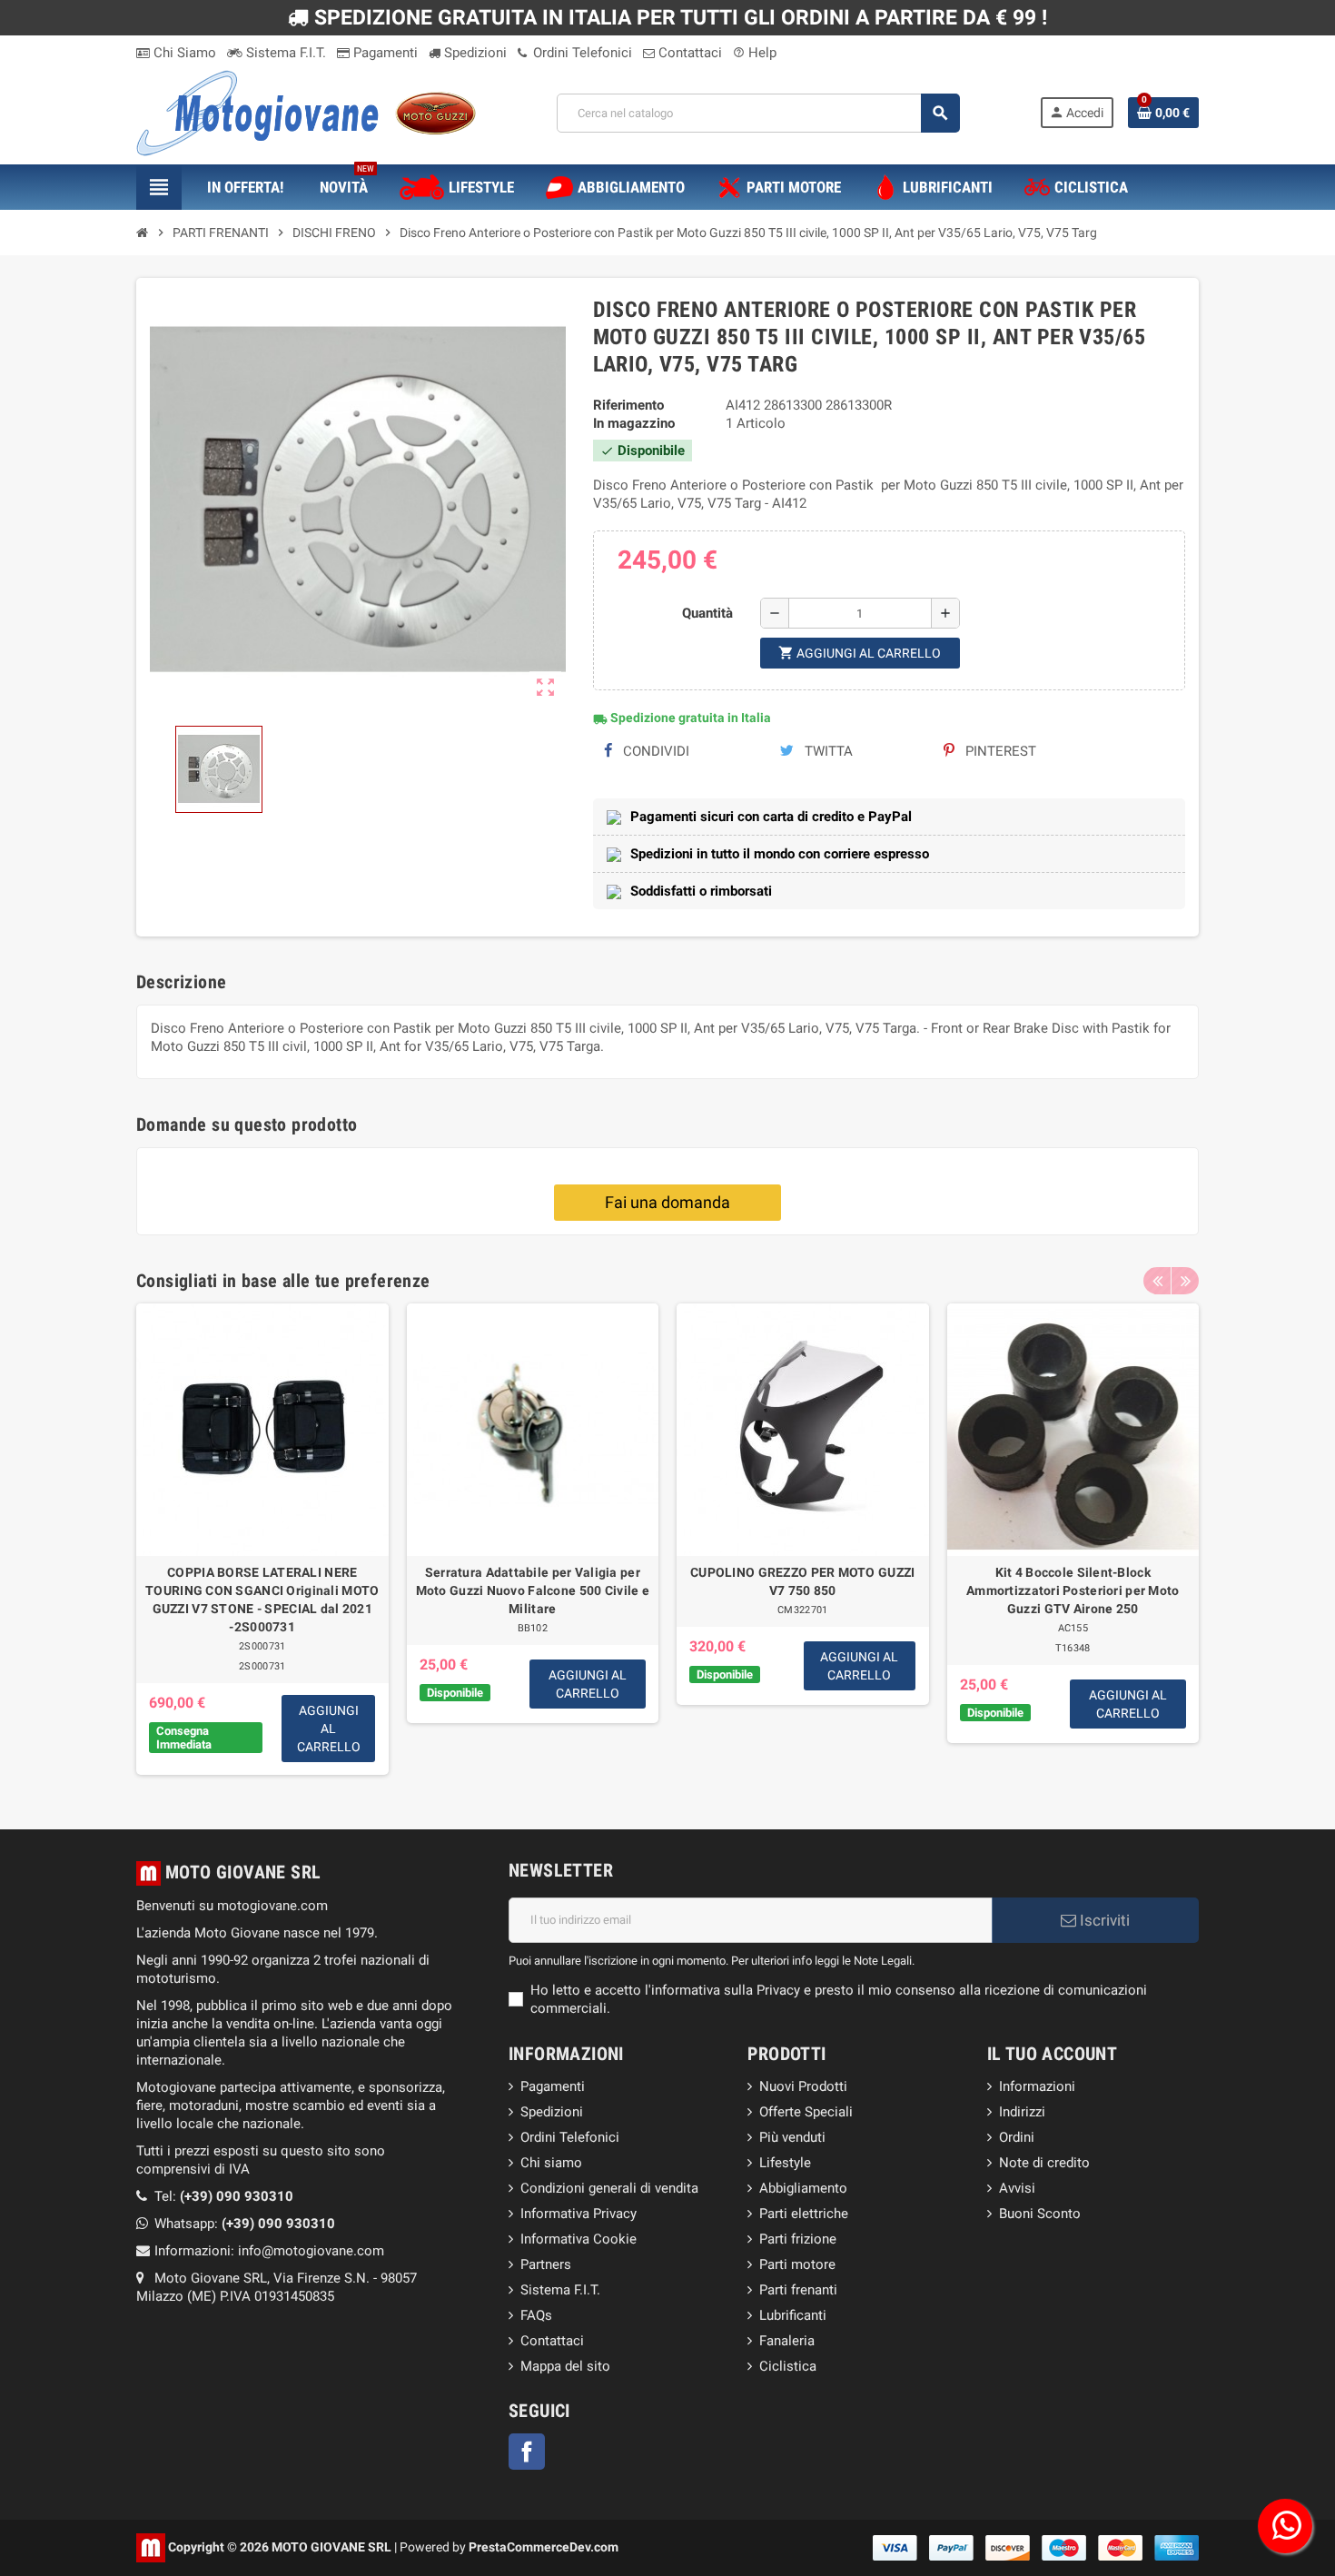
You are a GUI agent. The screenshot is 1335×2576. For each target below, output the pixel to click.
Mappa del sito (565, 2366)
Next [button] (1185, 1281)
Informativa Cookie (578, 2239)
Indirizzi (1022, 2112)
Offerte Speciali (806, 2112)
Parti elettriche (804, 2214)
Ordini (1017, 2137)
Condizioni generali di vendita (609, 2188)
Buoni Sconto (1040, 2214)
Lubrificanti (793, 2315)
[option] (262, 1539)
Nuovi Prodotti (803, 2086)
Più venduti (792, 2137)
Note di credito (1044, 2163)
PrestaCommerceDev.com (544, 2546)
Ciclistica (788, 2366)
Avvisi (1017, 2188)
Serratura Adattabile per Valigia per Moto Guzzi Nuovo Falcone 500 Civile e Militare (533, 1590)
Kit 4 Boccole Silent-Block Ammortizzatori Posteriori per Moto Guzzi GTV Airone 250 (1073, 1590)
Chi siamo (551, 2163)
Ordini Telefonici (581, 53)
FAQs (536, 2315)
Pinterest (999, 751)
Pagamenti (384, 53)
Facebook (527, 2452)
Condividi (654, 751)
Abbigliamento (803, 2188)
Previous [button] (1157, 1281)
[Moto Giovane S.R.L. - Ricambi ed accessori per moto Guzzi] (306, 112)
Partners (546, 2264)
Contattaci (688, 53)
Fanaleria (787, 2341)
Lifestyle (785, 2163)
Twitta (827, 751)
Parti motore (797, 2264)
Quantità (707, 613)
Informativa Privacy (578, 2214)
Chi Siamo (183, 53)
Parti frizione (798, 2239)
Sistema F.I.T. (284, 53)
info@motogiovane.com (311, 2251)
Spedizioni (474, 53)
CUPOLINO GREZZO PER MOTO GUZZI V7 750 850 (802, 1581)
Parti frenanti (798, 2290)
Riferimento (628, 405)
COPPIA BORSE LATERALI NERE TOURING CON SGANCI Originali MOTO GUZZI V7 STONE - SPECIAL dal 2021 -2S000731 (262, 1600)
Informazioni (1037, 2086)
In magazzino (634, 423)
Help (755, 53)
